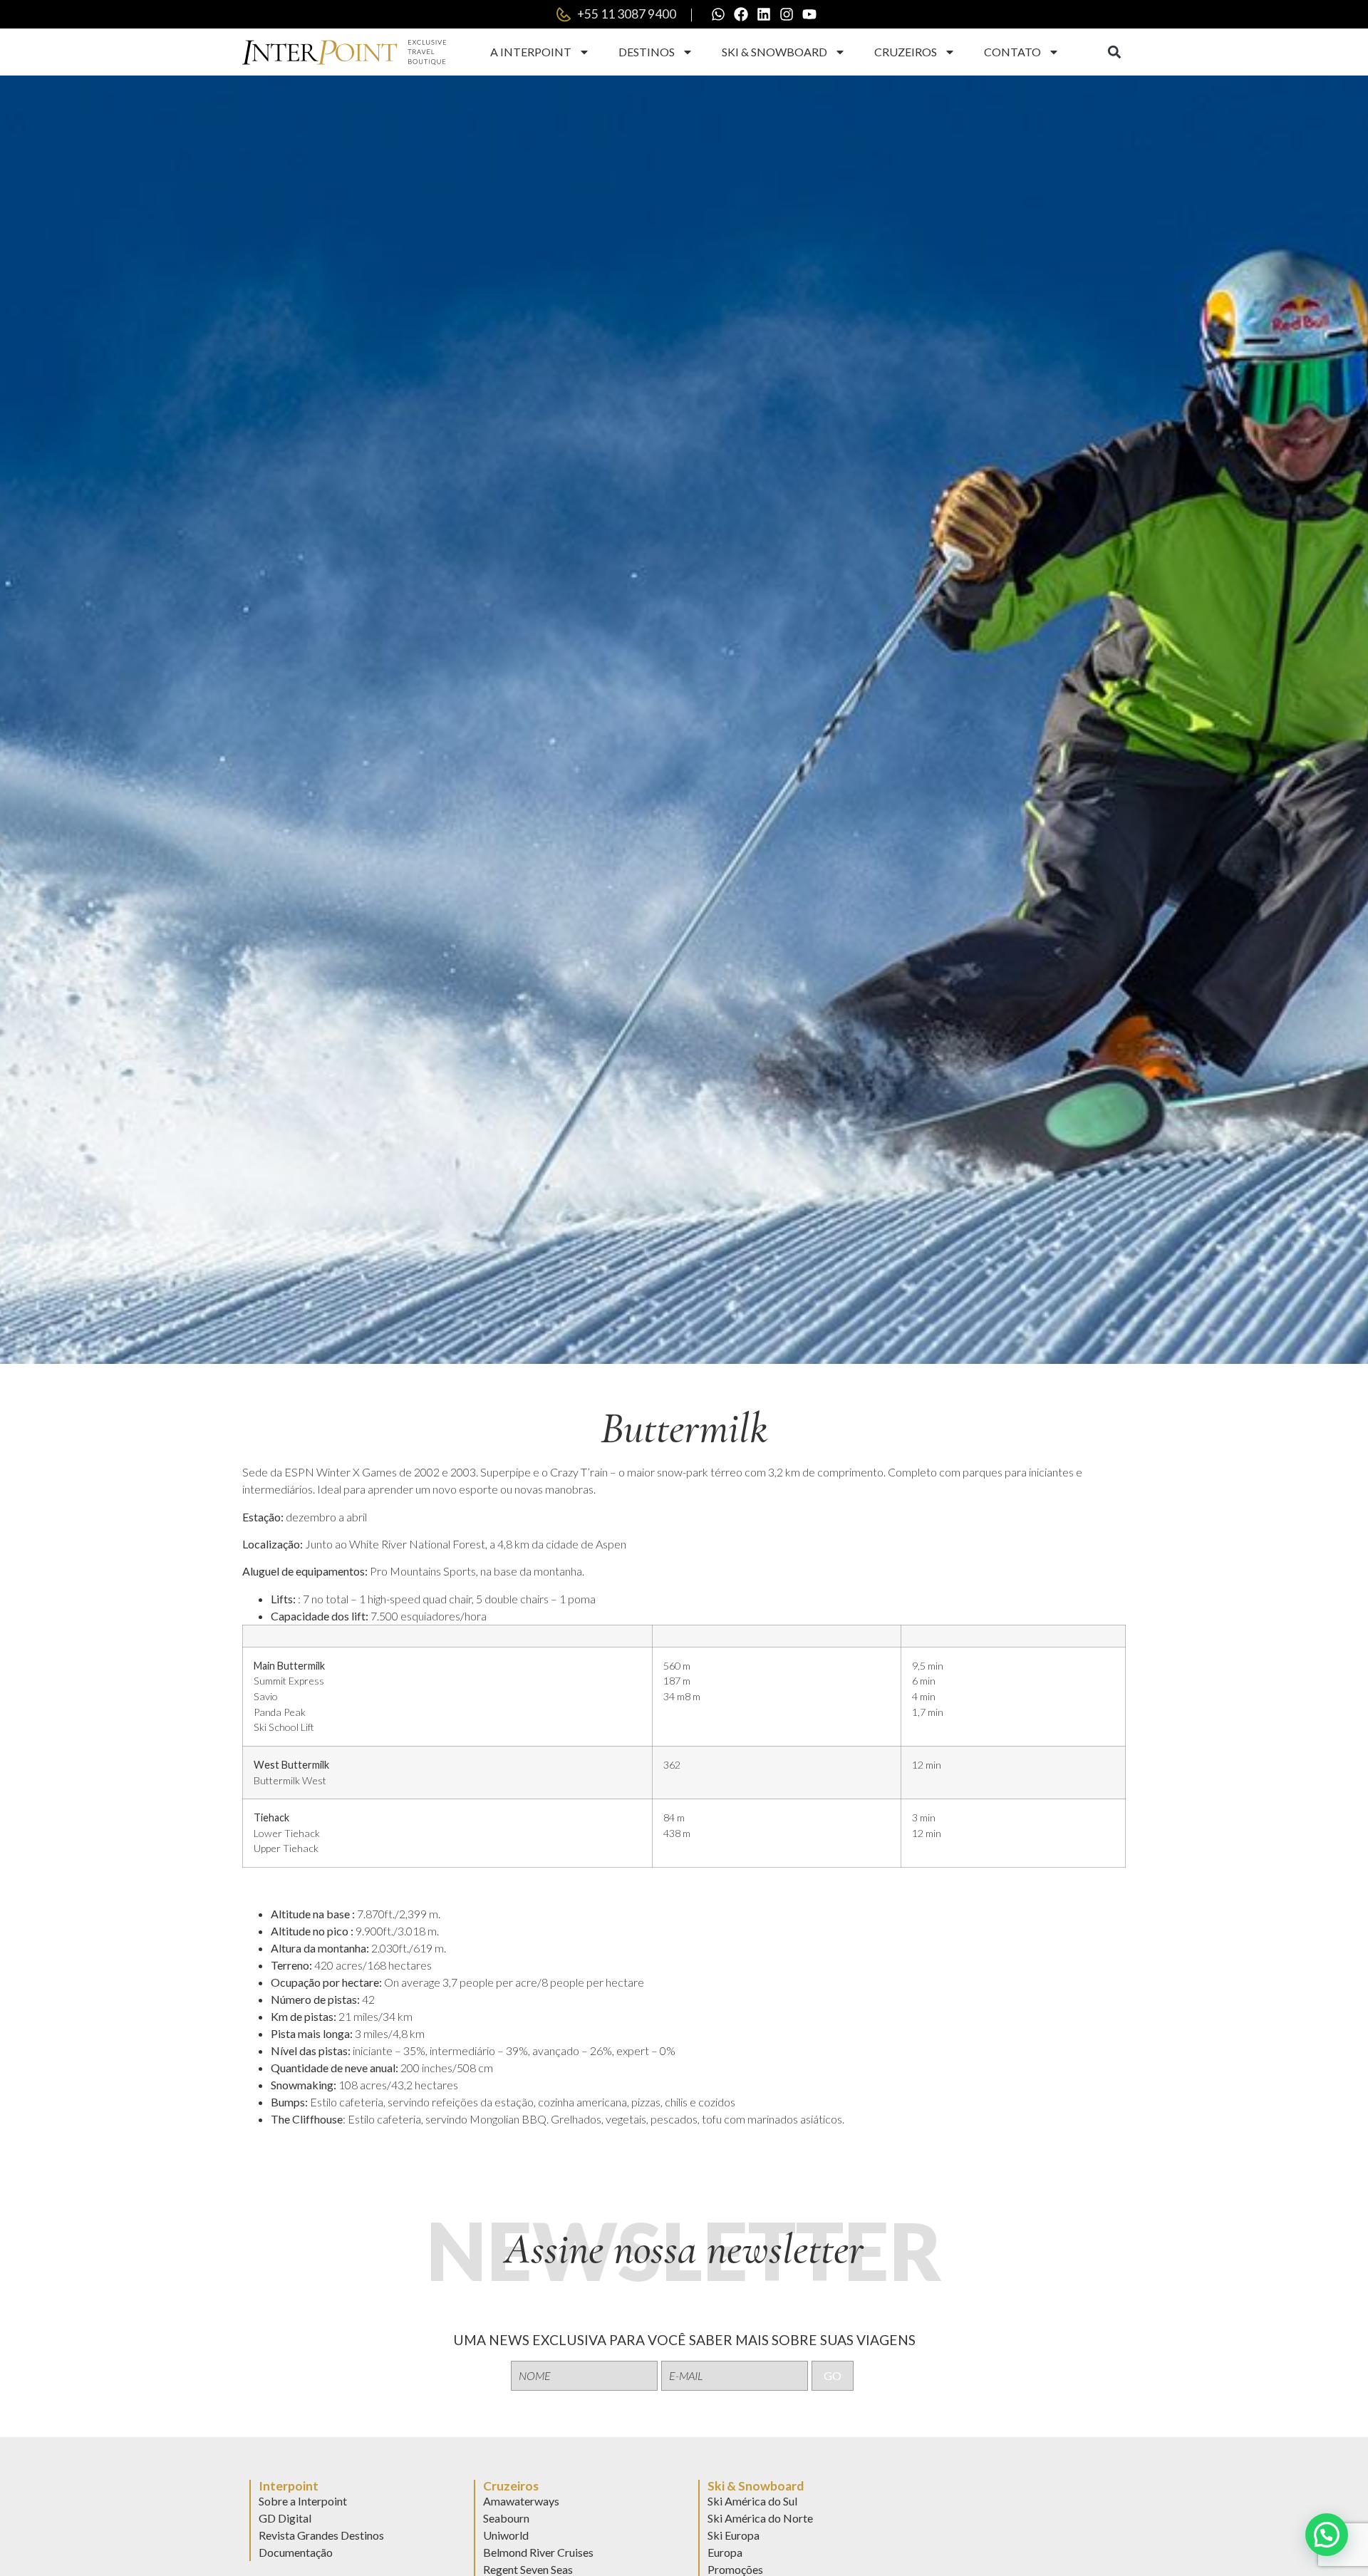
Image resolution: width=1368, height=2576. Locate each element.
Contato (1012, 52)
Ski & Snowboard (774, 52)
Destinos (647, 52)
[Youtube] (809, 14)
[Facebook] (741, 14)
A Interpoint (531, 52)
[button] (1114, 52)
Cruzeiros (906, 52)
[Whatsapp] (718, 14)
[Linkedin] (764, 14)
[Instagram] (787, 14)
